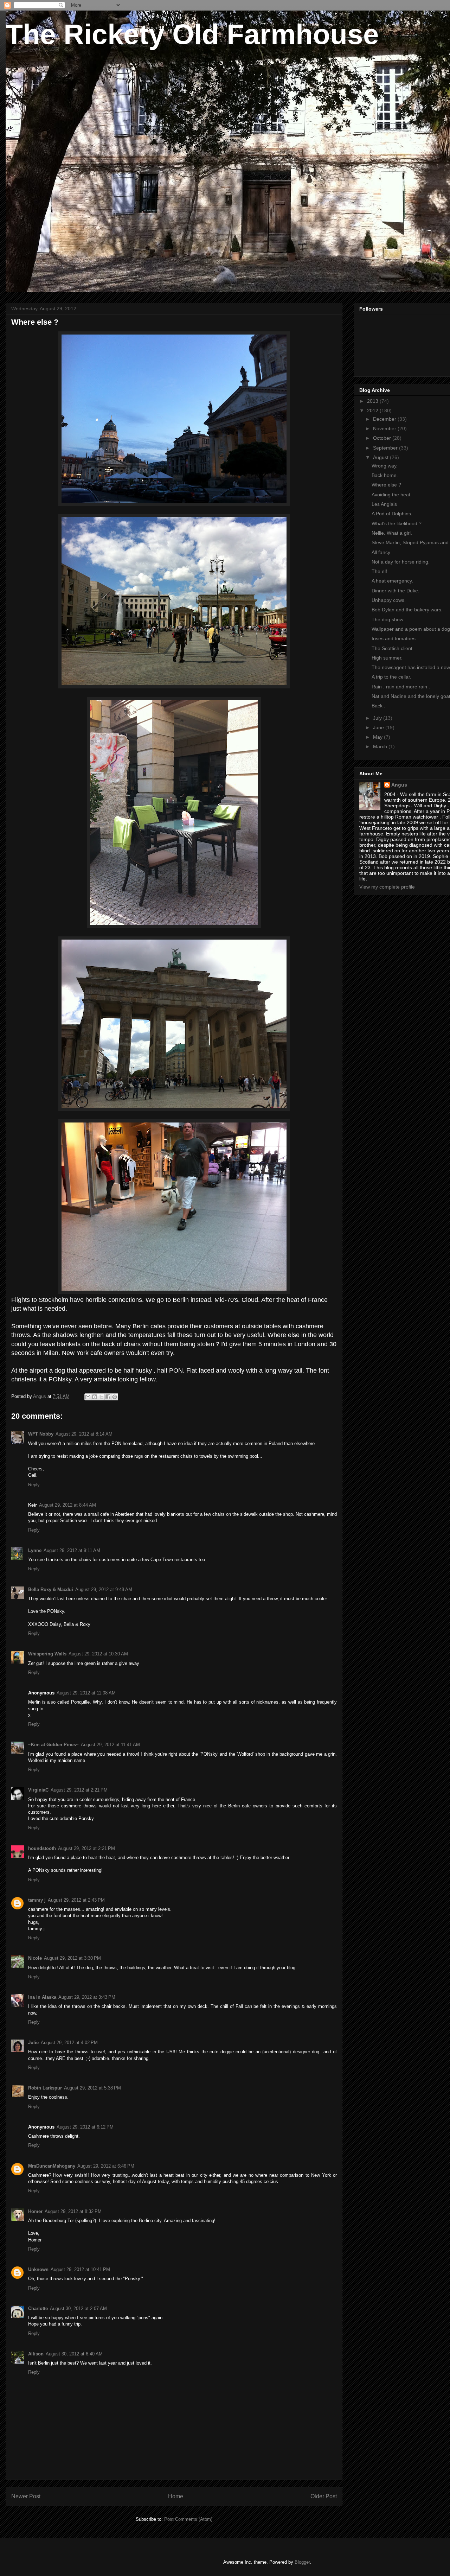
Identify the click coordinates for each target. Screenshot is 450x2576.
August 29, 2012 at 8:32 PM (73, 2211)
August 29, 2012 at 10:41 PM (80, 2269)
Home (176, 2496)
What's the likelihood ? (397, 523)
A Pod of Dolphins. (392, 514)
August (381, 457)
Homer (35, 2211)
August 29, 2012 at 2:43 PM (76, 1900)
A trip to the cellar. (391, 677)
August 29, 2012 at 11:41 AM (110, 1745)
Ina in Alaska (42, 1997)
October (383, 438)
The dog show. (388, 619)
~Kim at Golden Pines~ (53, 1745)
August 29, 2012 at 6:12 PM (85, 2127)
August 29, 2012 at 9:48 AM (104, 1589)
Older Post (324, 2496)
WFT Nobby (41, 1434)
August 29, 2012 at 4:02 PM (69, 2043)
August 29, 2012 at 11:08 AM (86, 1693)
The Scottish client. (393, 648)
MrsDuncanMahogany (52, 2166)
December (385, 419)
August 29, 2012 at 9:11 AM (72, 1550)
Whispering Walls (47, 1654)
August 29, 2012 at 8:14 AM (84, 1434)
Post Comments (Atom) (188, 2519)
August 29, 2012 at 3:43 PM (87, 1997)
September (386, 448)
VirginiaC (38, 1790)
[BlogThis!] (95, 1397)
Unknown (38, 2269)
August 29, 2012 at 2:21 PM (79, 1790)
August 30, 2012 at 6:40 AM (74, 2354)
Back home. (385, 475)
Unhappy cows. (389, 600)
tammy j (37, 1900)
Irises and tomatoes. (394, 638)
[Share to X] (101, 1397)
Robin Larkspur (45, 2088)
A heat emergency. (392, 581)
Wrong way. (385, 466)
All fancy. (381, 552)
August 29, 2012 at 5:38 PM (92, 2088)
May (378, 737)
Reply (34, 1485)
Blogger (302, 2562)
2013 (373, 401)
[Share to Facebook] (108, 1397)
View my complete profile (387, 887)
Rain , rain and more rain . (401, 687)
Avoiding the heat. (392, 495)
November (385, 428)
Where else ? (386, 485)
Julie (33, 2043)
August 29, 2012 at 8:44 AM (67, 1505)
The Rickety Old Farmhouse (192, 34)
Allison (36, 2354)
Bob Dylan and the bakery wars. (407, 610)
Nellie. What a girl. (392, 533)
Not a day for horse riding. (401, 562)
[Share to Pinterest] (115, 1397)
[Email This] (88, 1397)
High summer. (387, 658)
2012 (373, 411)
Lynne (35, 1550)
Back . (378, 706)
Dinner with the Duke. (396, 591)
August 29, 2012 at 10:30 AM (98, 1654)
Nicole (35, 1958)
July (378, 718)
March (381, 746)
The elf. (380, 571)
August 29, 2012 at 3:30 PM (72, 1958)
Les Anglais (384, 504)
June (379, 727)
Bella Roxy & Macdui (51, 1589)
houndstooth (42, 1848)
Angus (399, 785)
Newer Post (26, 2496)
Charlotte (38, 2308)
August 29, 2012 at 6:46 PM (106, 2166)
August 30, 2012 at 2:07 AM (78, 2308)
